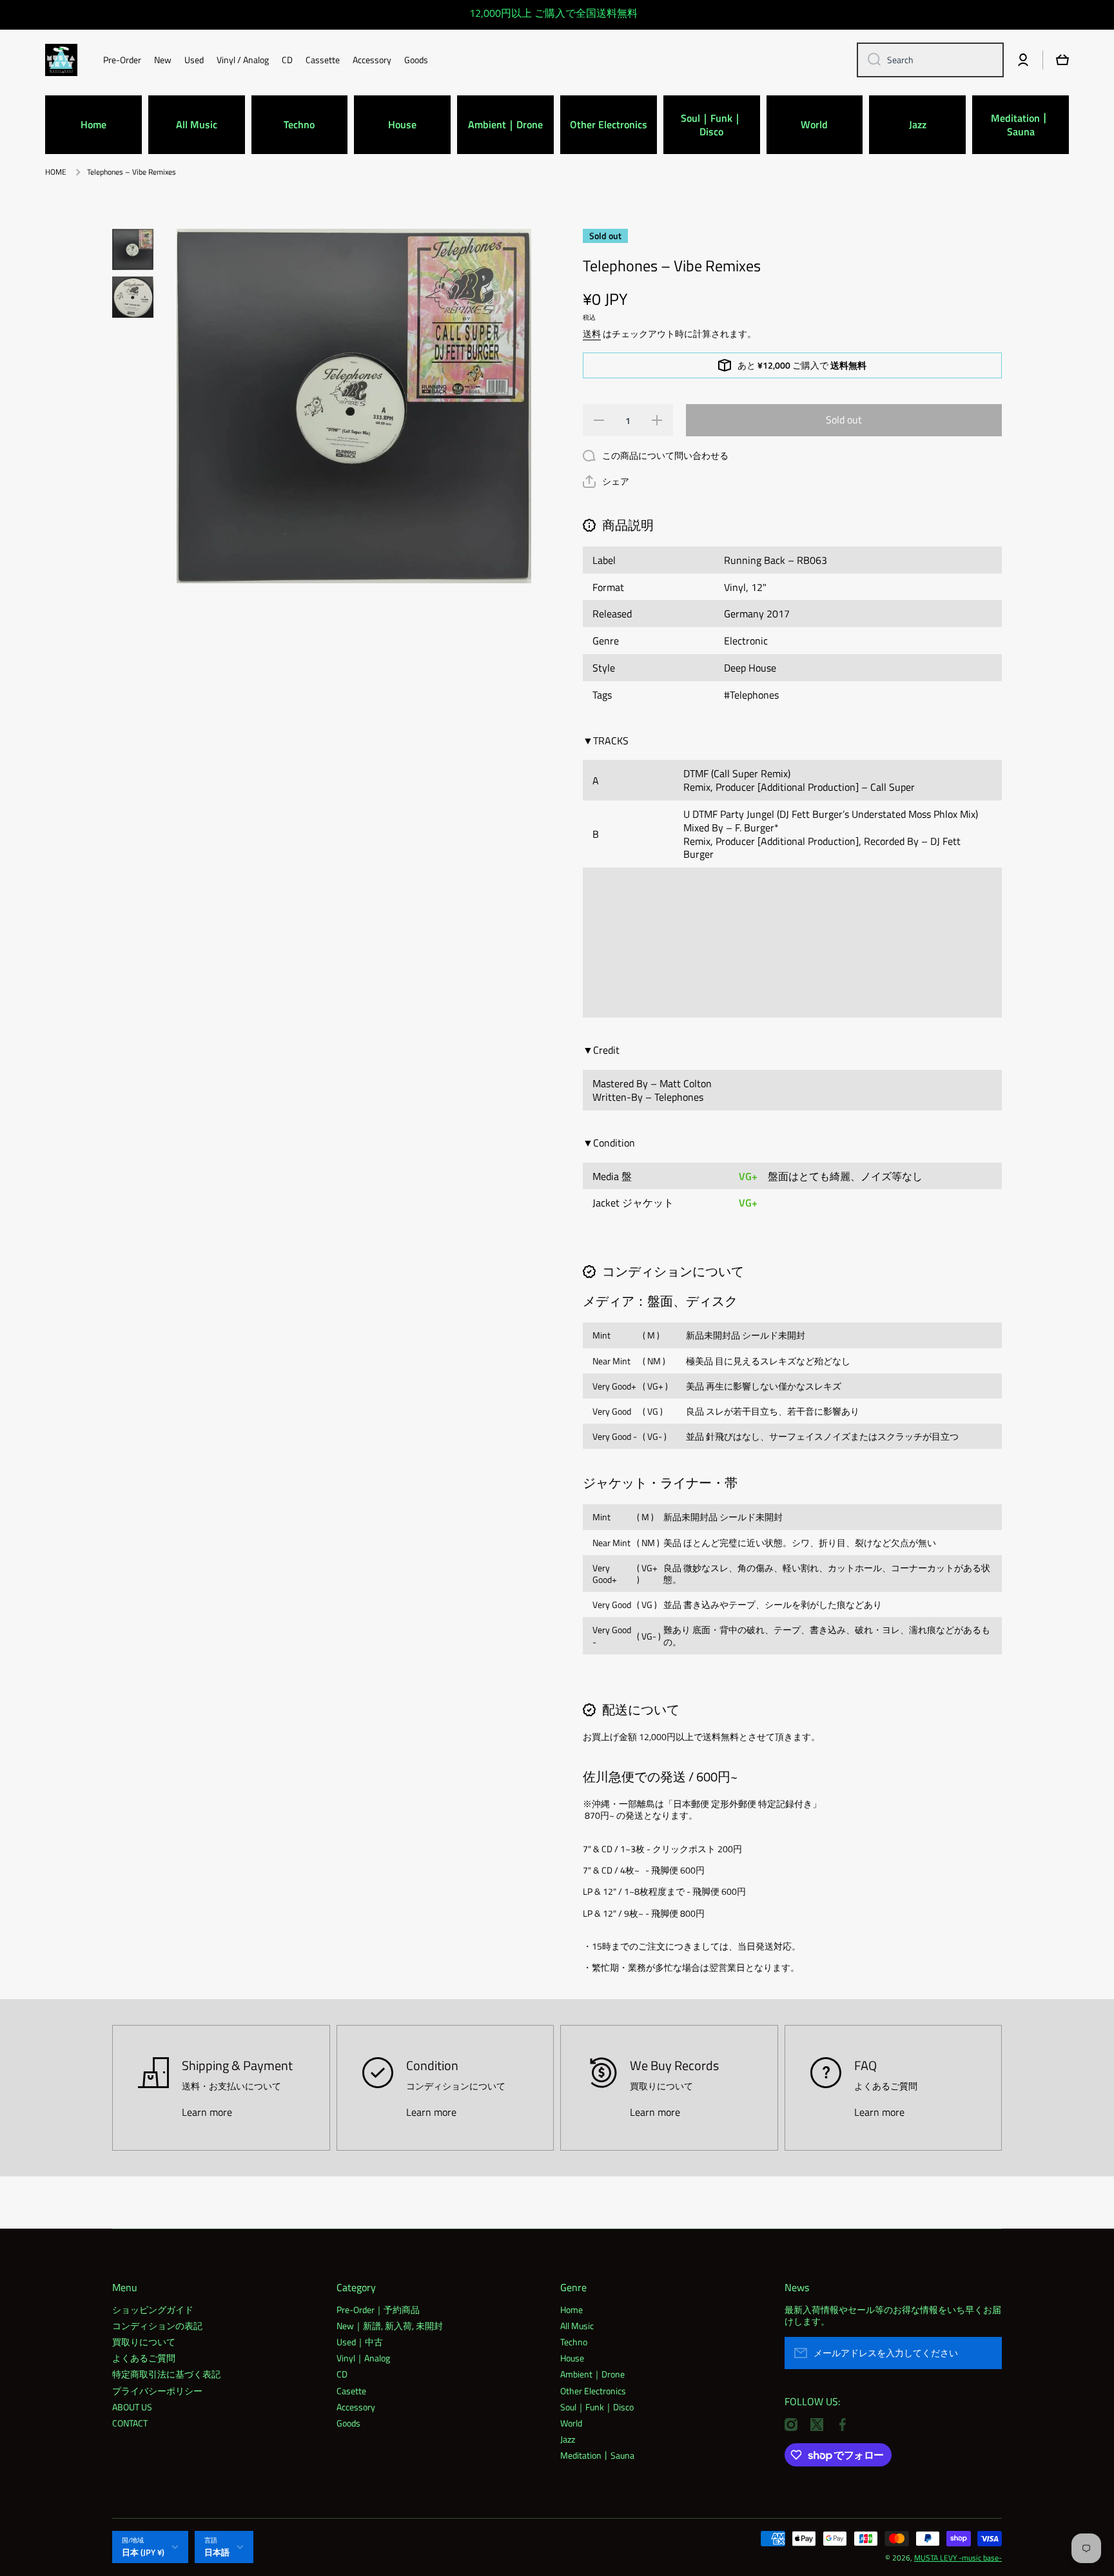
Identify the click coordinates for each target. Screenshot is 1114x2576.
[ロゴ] (61, 60)
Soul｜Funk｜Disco (597, 2407)
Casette (351, 2390)
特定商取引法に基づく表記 (166, 2374)
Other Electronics (593, 2390)
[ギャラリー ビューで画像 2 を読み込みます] (133, 297)
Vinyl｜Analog (363, 2358)
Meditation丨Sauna (597, 2455)
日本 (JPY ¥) (143, 2552)
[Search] (869, 60)
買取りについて (144, 2341)
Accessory (356, 2407)
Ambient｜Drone (592, 2374)
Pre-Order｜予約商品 (378, 2309)
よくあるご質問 (144, 2358)
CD (342, 2374)
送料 (592, 334)
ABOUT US (132, 2407)
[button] (606, 481)
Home (572, 2309)
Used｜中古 (360, 2341)
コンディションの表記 (157, 2325)
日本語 (217, 2552)
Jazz (568, 2439)
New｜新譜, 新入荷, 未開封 (390, 2325)
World (571, 2423)
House (572, 2358)
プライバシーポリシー (157, 2390)
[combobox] (930, 60)
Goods (348, 2423)
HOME (56, 172)
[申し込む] (986, 2353)
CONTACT (130, 2423)
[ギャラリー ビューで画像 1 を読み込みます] (133, 249)
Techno (574, 2341)
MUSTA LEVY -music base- (958, 2558)
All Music (577, 2325)
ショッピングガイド (153, 2309)
